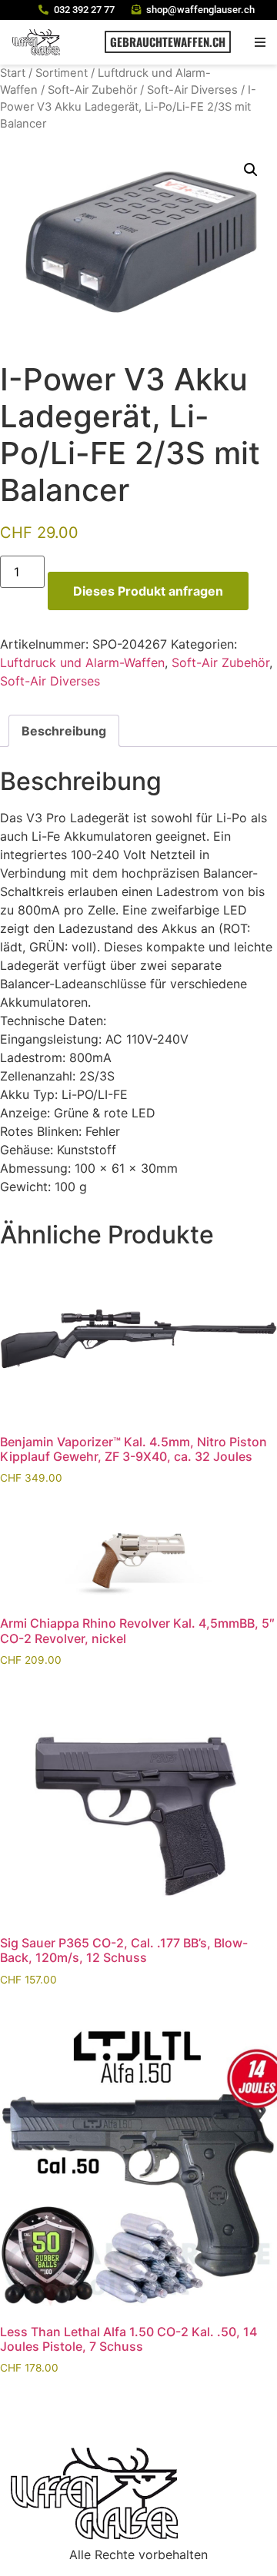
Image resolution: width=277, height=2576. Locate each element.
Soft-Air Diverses (192, 90)
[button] (260, 42)
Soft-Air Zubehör (92, 90)
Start (13, 73)
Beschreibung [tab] (64, 731)
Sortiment (62, 73)
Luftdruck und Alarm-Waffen (82, 662)
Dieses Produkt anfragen (148, 591)
